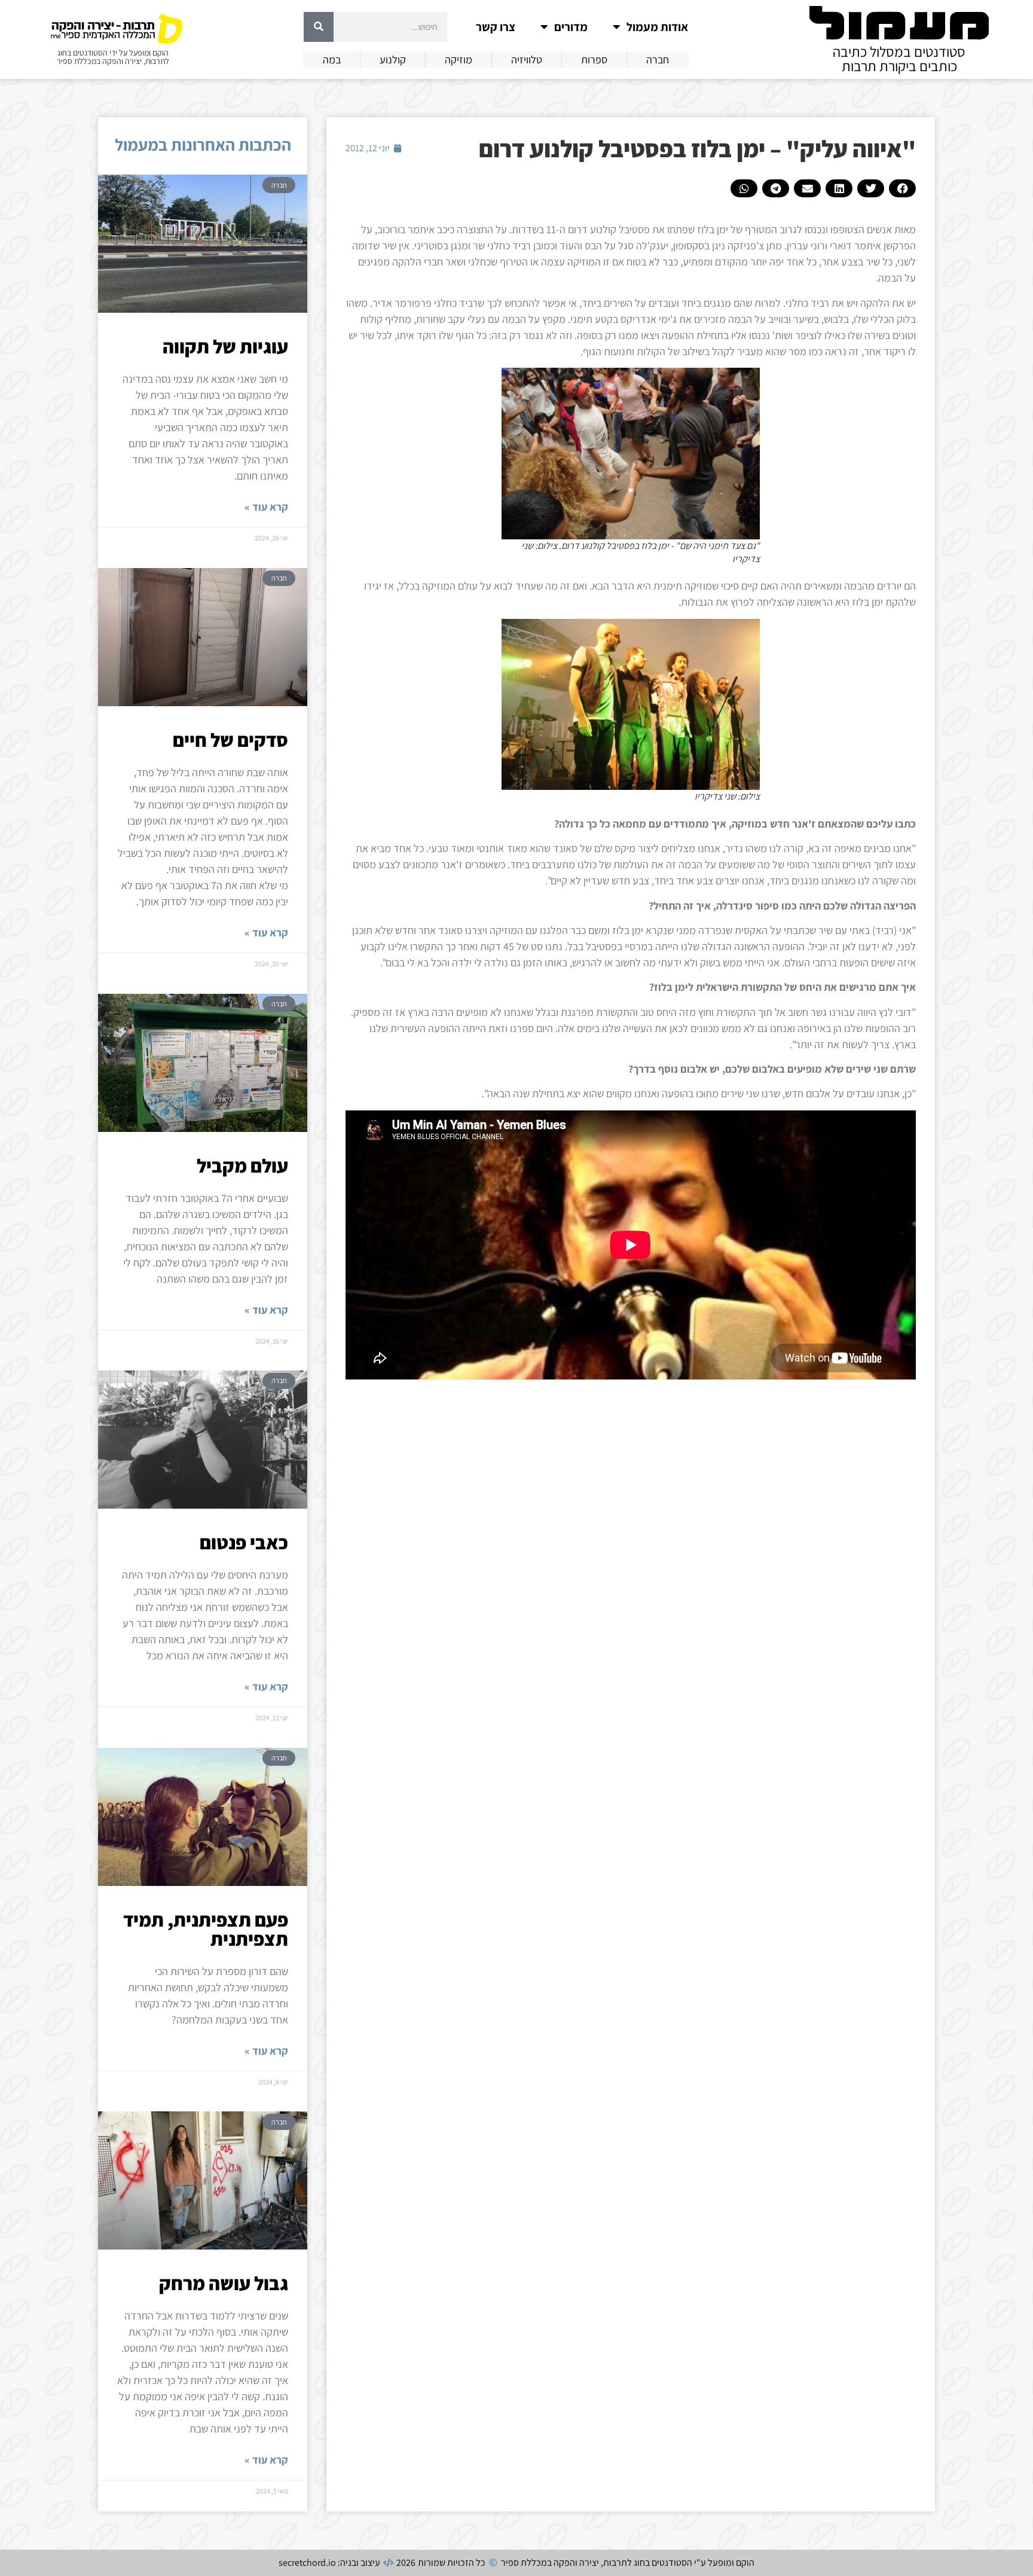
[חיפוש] (319, 27)
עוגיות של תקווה (225, 346)
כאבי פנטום (244, 1542)
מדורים (571, 27)
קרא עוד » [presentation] (266, 507)
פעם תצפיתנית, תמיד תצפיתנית (206, 1929)
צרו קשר (496, 27)
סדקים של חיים (230, 740)
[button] (902, 188)
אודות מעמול (657, 27)
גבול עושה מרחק (224, 2283)
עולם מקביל (242, 1165)
